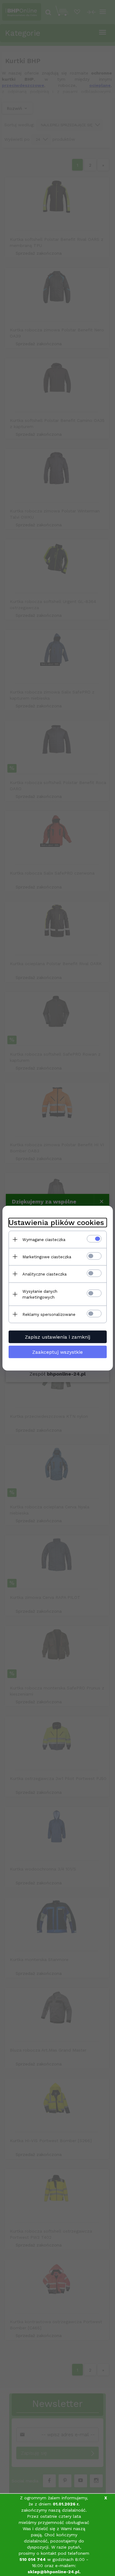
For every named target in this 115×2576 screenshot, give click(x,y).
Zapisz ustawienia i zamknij (57, 1337)
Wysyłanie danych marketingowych (40, 1294)
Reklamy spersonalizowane (49, 1314)
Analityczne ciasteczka (44, 1274)
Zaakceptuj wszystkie (57, 1352)
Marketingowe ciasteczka (47, 1257)
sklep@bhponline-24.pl (54, 2572)
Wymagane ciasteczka (44, 1239)
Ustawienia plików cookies (56, 1222)
